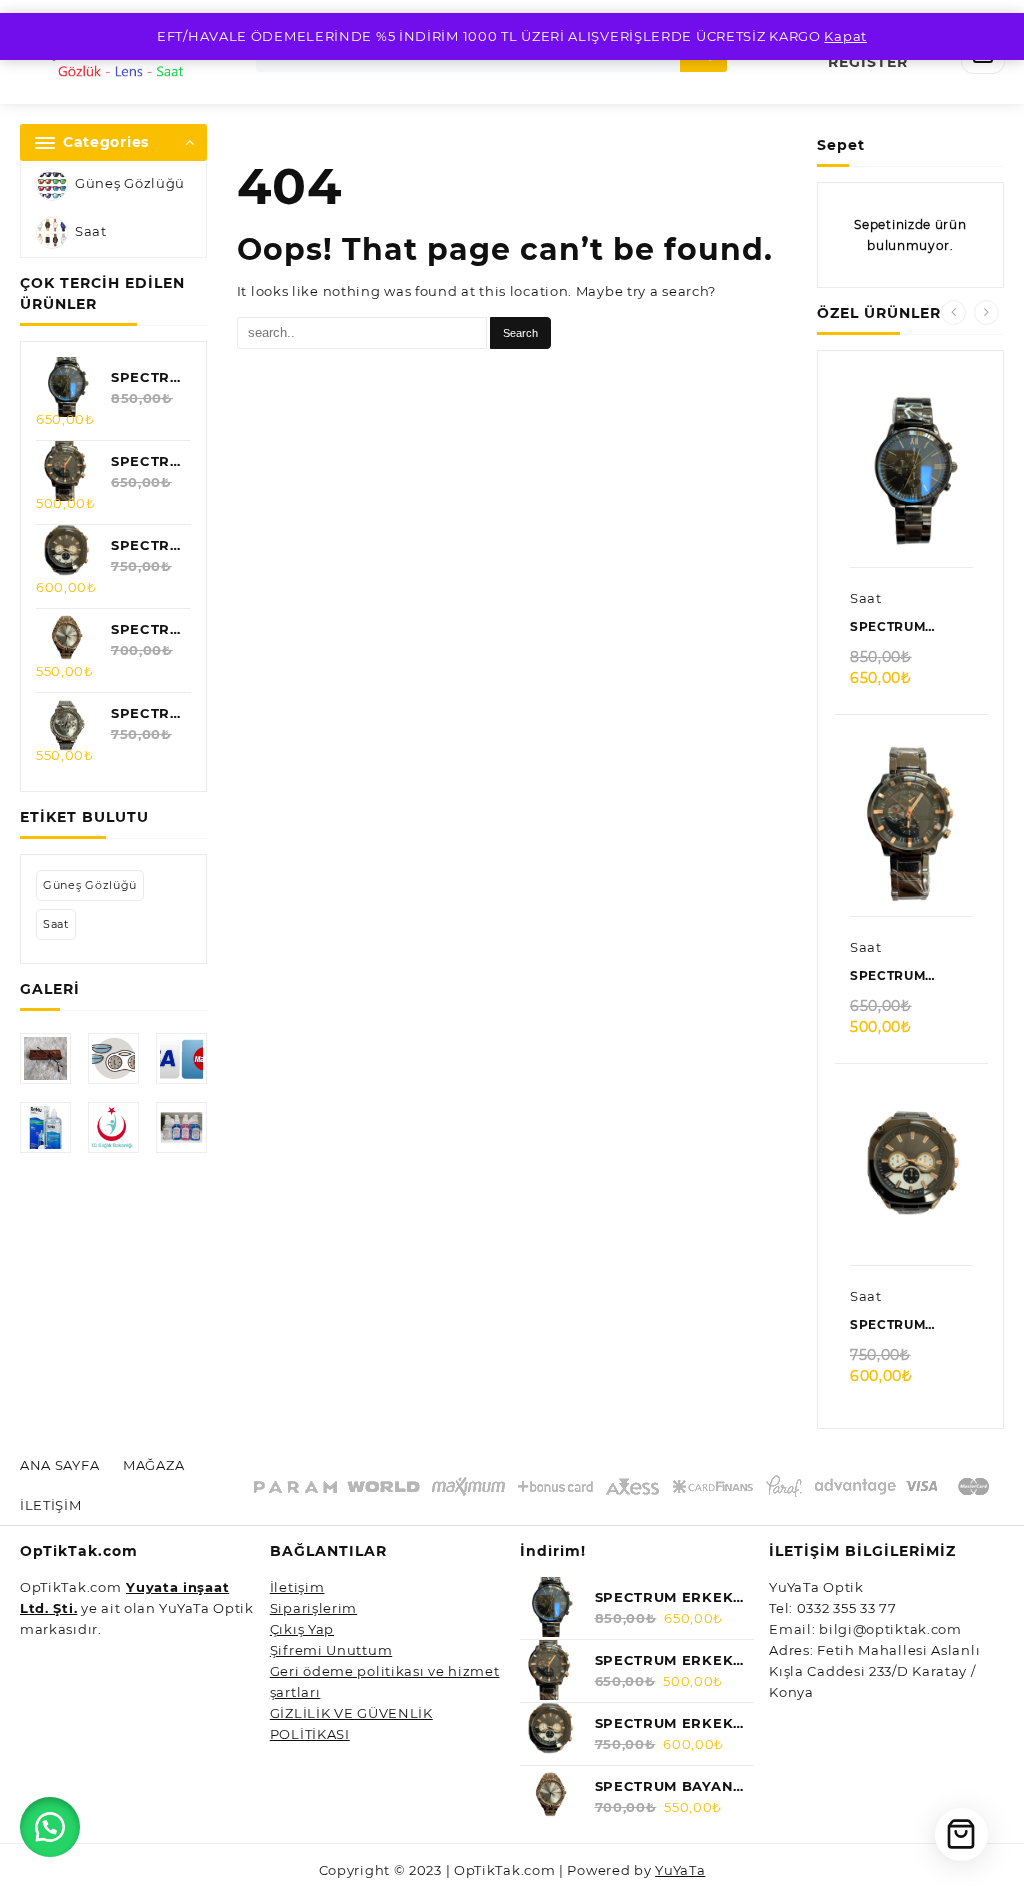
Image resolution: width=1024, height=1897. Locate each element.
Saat (91, 232)
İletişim (297, 1587)
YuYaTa (680, 1870)
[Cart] (961, 1834)
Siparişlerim (313, 1608)
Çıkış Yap (302, 1629)
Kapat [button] (845, 36)
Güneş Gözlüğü (130, 184)
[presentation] (953, 312)
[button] (50, 1827)
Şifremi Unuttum (331, 1650)
